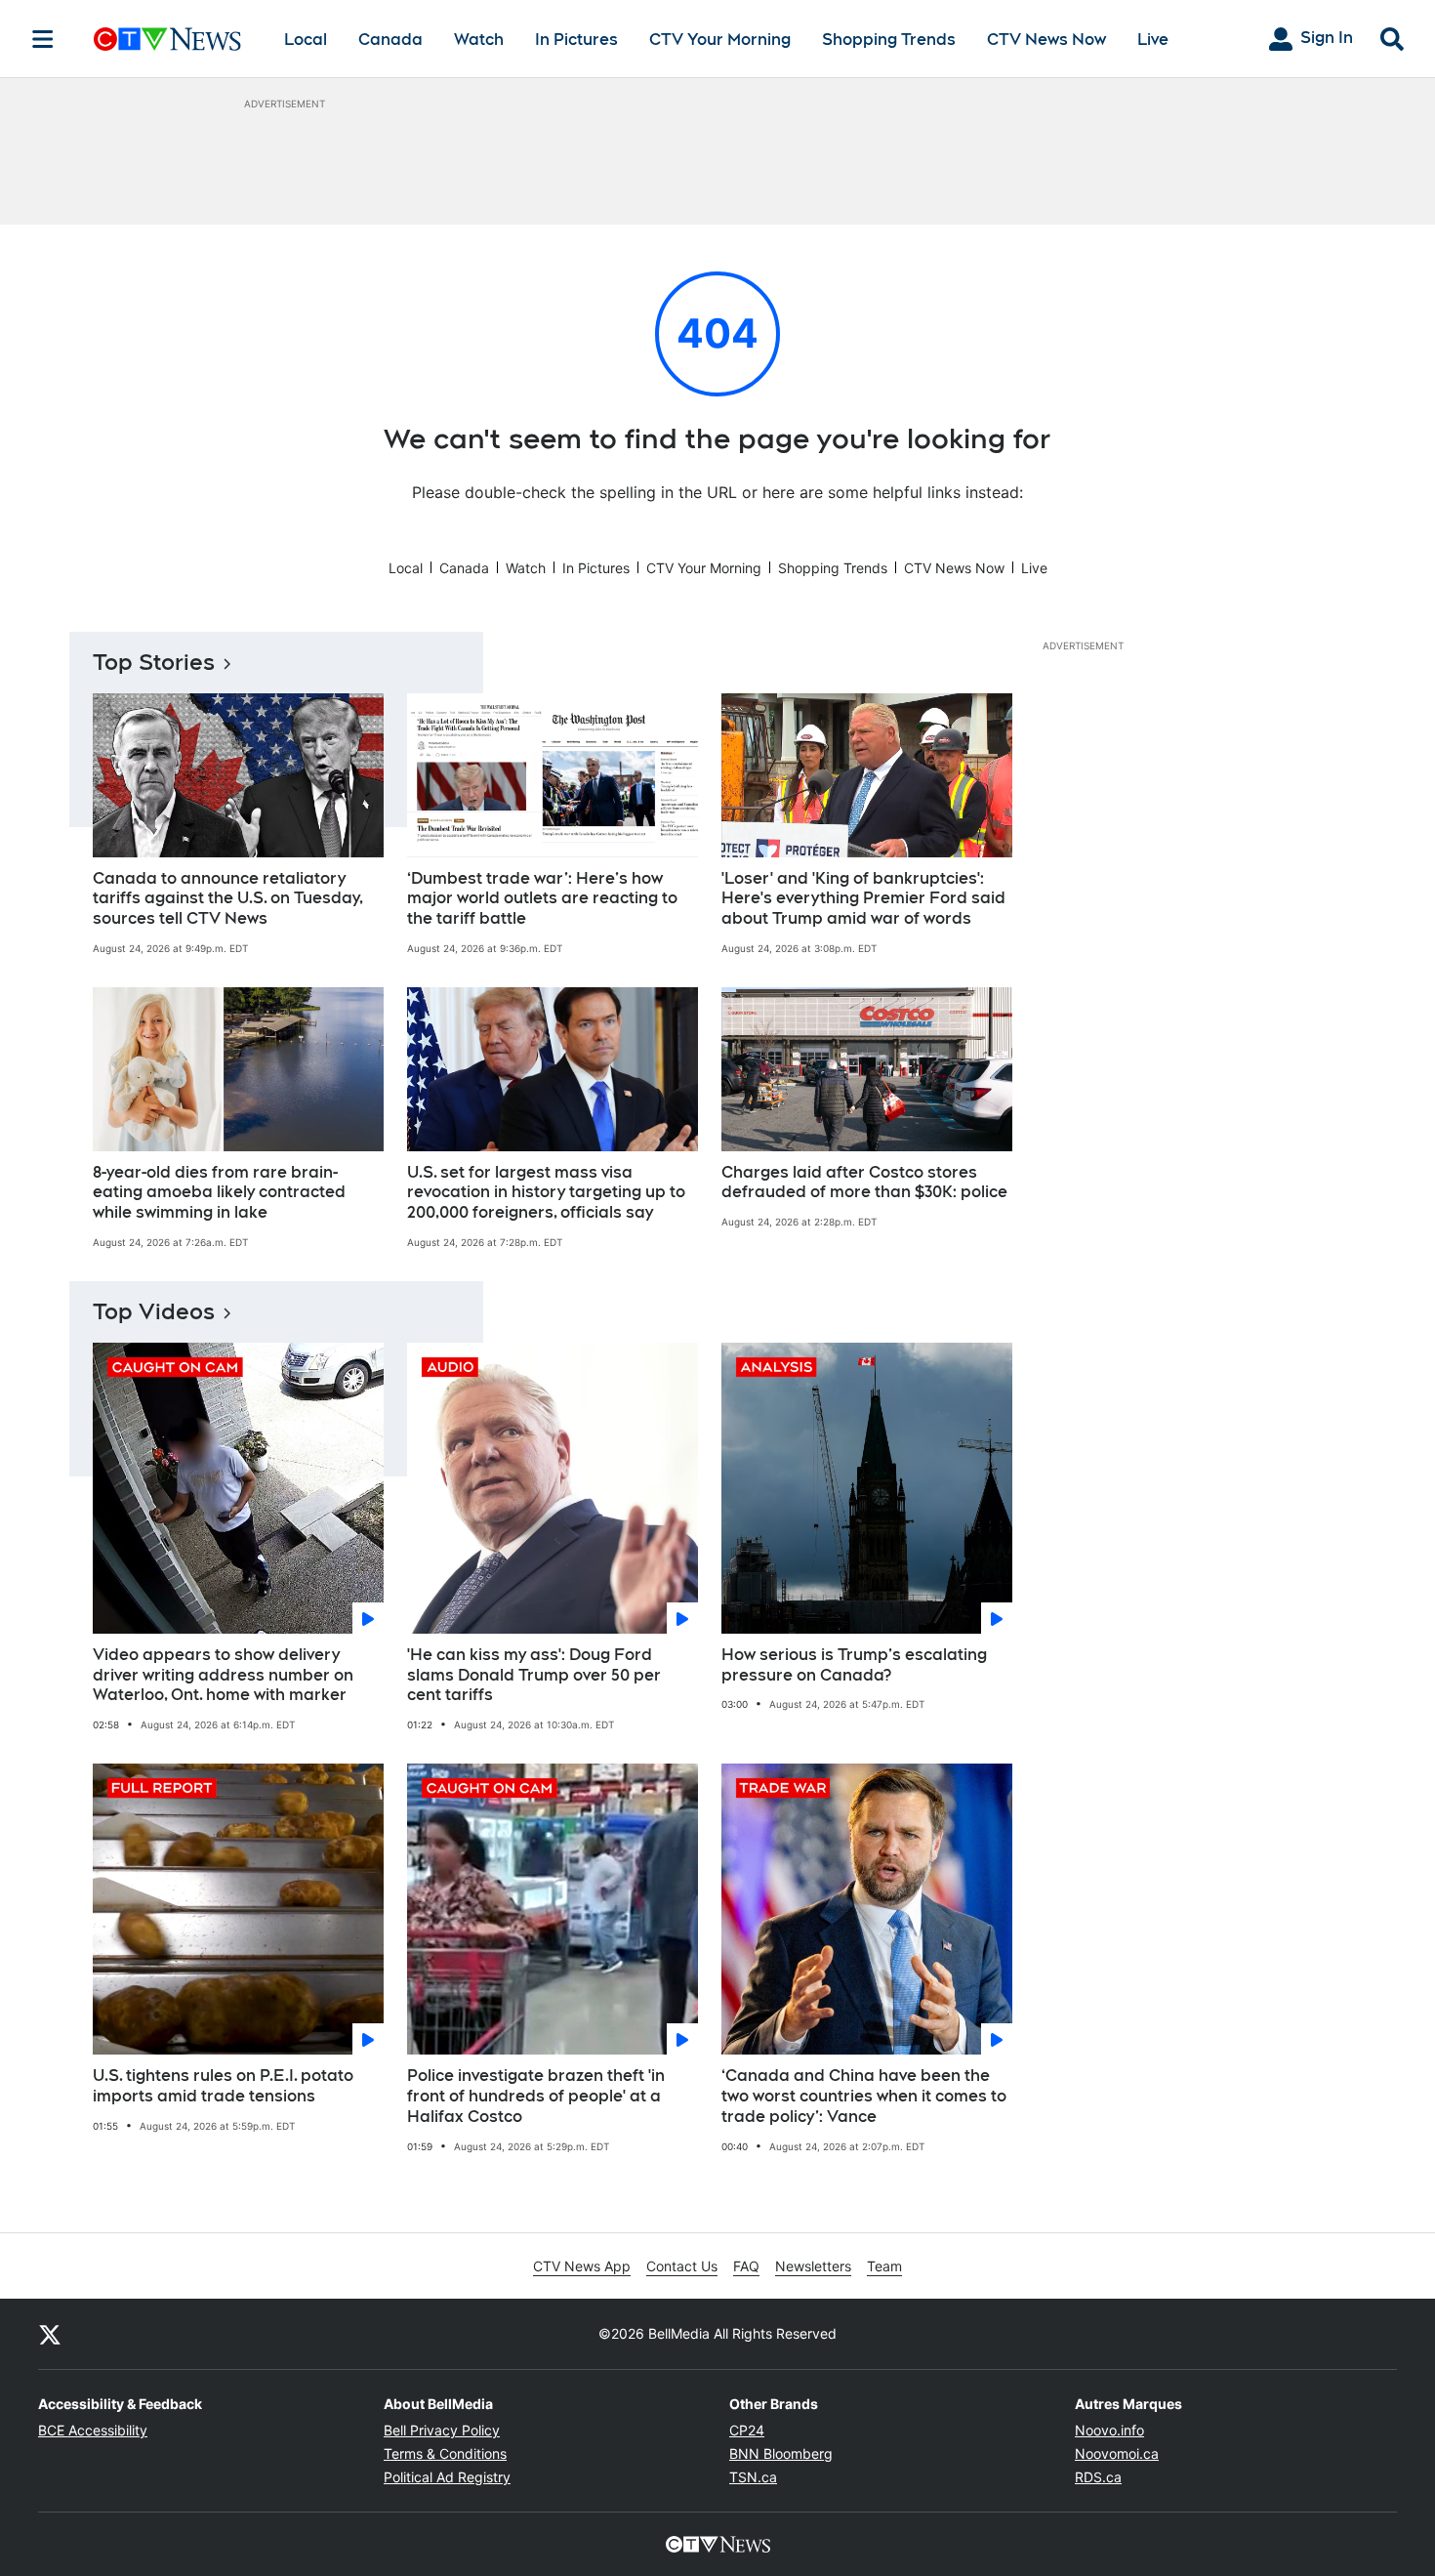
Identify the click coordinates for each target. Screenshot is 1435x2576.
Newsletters (813, 2266)
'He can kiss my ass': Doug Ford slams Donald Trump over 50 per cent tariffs (534, 1675)
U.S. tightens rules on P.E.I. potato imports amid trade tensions (223, 2086)
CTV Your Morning (720, 40)
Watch (479, 40)
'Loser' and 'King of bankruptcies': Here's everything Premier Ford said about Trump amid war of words (863, 899)
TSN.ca (753, 2477)
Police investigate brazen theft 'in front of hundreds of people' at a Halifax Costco (536, 2096)
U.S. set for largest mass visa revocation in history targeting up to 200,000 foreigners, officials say (546, 1193)
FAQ (746, 2266)
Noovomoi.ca (1117, 2453)
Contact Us (682, 2266)
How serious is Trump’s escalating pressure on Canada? (854, 1665)
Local (306, 40)
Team (884, 2266)
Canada (390, 40)
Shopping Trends (889, 40)
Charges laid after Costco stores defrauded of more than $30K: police (864, 1183)
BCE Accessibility (93, 2430)
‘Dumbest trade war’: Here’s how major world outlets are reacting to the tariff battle (542, 899)
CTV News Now (1046, 40)
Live (1153, 40)
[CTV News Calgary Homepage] (167, 39)
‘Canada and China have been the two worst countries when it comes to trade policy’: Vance (864, 2096)
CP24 (747, 2430)
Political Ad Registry (447, 2477)
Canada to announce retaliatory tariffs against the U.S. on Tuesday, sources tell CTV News (228, 899)
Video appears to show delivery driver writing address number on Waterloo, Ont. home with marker (223, 1675)
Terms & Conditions (445, 2453)
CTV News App (582, 2266)
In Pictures (576, 40)
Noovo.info (1109, 2430)
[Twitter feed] (50, 2334)
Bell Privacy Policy (442, 2430)
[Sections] (43, 39)
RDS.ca (1098, 2477)
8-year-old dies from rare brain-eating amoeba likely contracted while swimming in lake (219, 1193)
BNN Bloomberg (781, 2453)
